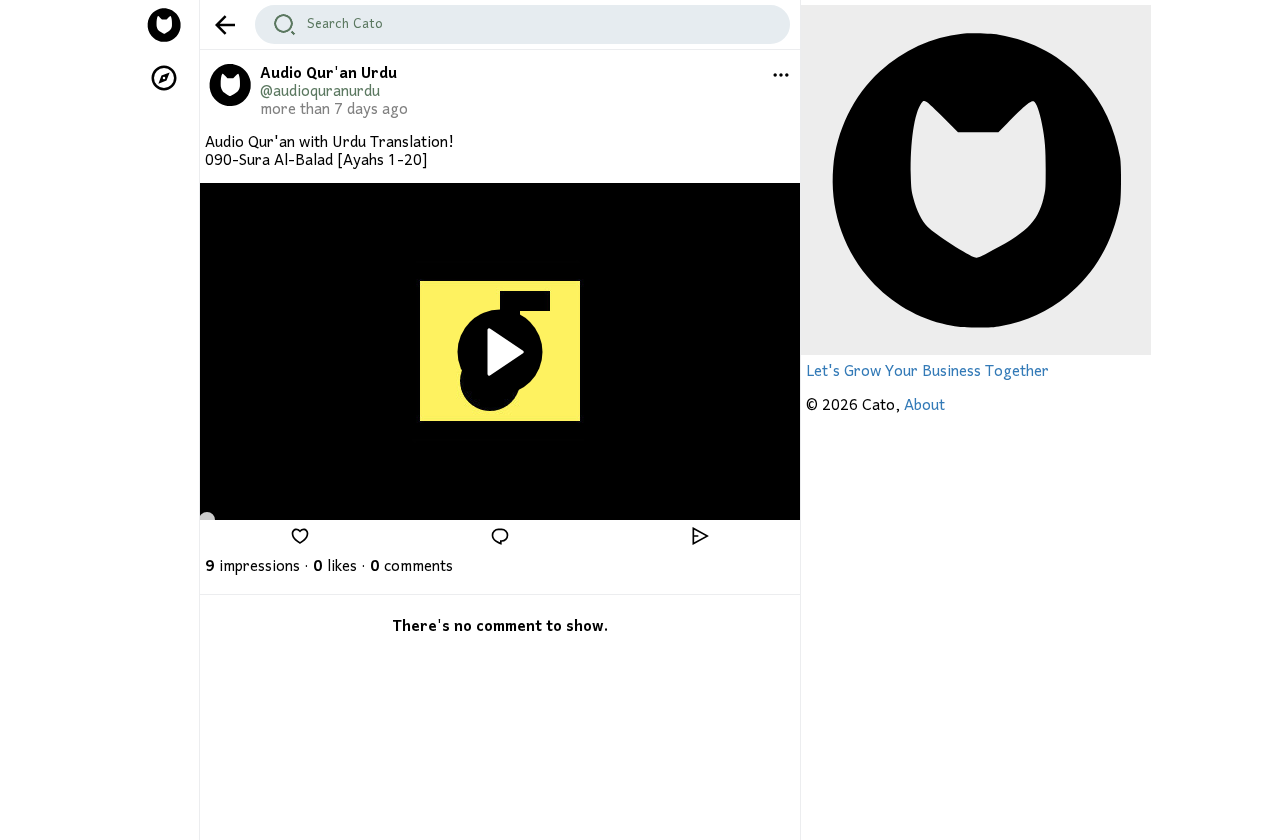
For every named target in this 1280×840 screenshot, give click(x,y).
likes (335, 567)
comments (411, 567)
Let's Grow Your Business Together (927, 372)
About (924, 406)
